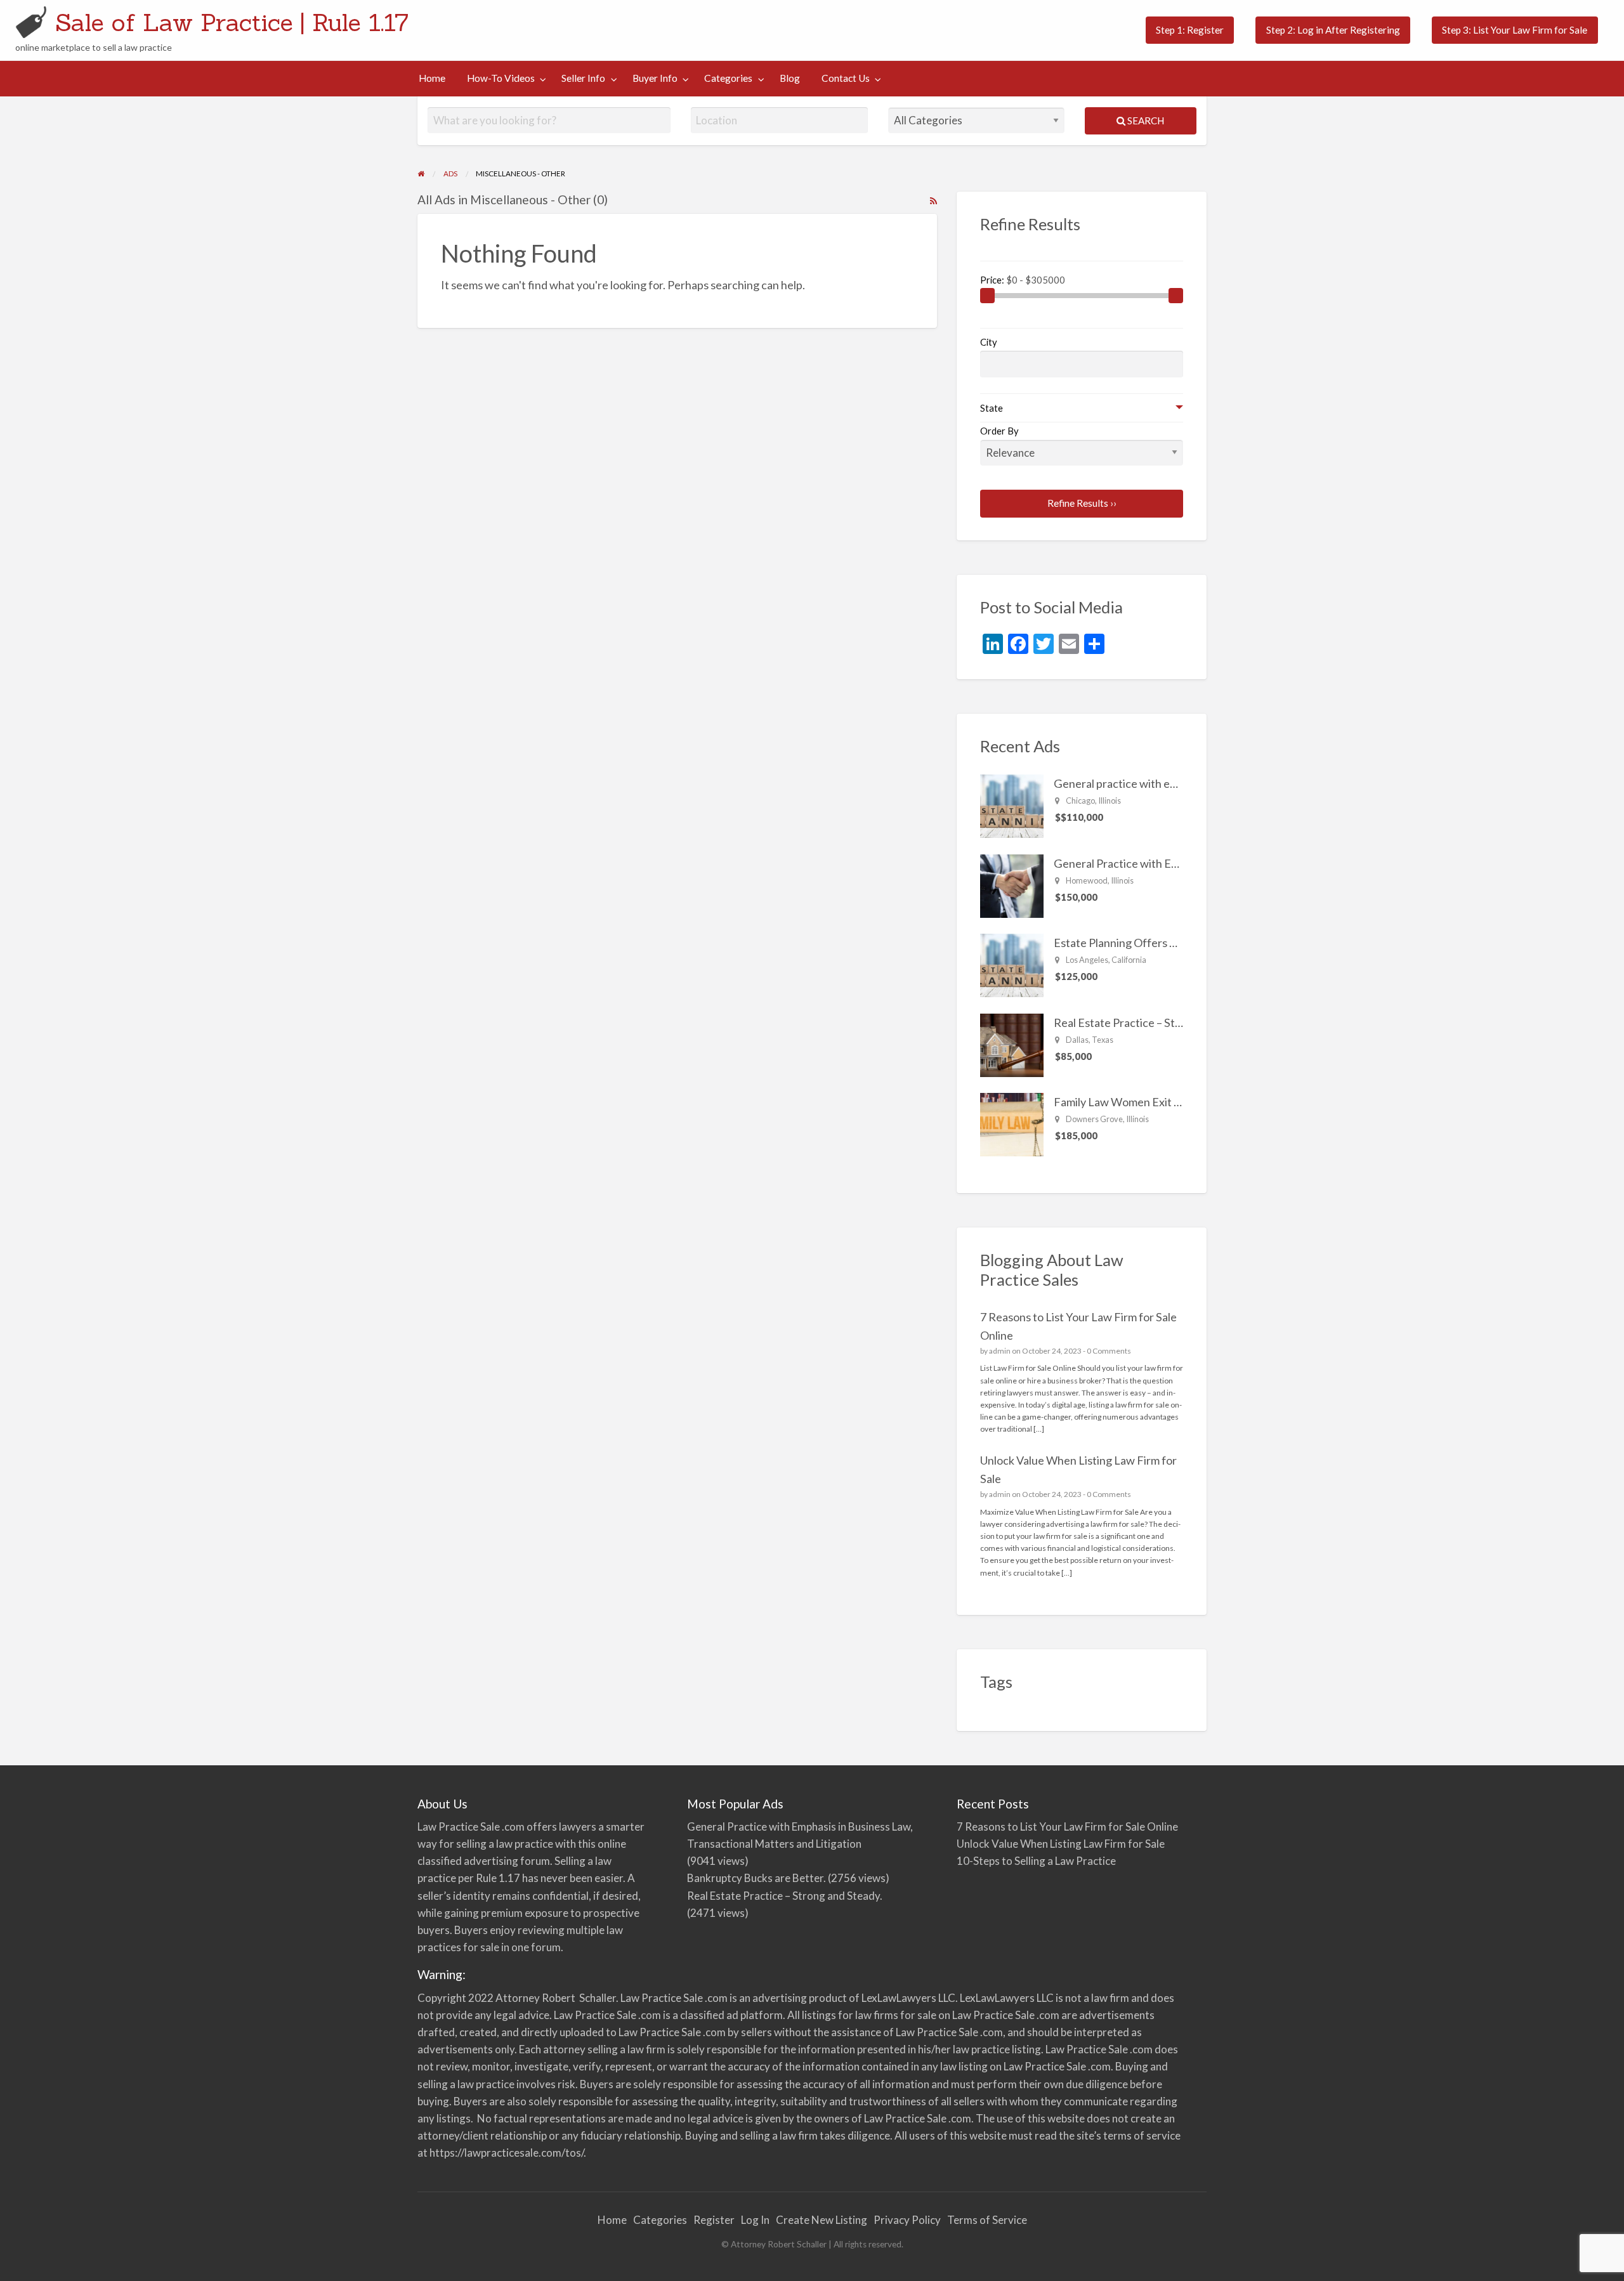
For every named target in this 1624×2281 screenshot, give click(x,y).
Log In (755, 2220)
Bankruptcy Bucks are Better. (756, 1878)
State (992, 408)
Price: (993, 280)
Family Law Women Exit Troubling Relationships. (1174, 1102)
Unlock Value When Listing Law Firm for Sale (1061, 1844)
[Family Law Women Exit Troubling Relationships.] (1012, 1123)
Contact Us (846, 78)
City (989, 342)
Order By (999, 431)
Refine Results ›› (1082, 503)
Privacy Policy (907, 2220)
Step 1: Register (1190, 30)
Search (1145, 121)
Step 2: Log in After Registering (1333, 30)
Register (714, 2220)
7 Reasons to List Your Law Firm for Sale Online (1067, 1827)
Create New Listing (822, 2220)
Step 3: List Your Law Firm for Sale (1515, 30)
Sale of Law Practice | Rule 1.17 (232, 22)
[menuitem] (1190, 30)
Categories (728, 78)
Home (432, 78)
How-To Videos (501, 78)
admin (1000, 1351)
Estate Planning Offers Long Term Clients (1156, 943)
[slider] (988, 296)
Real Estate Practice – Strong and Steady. (1156, 1023)
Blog (790, 78)
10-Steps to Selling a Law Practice (1036, 1861)
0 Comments (1109, 1351)
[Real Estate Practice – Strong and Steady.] (1012, 1043)
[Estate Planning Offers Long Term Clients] (1012, 964)
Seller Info (583, 78)
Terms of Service (987, 2220)
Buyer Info (655, 78)
